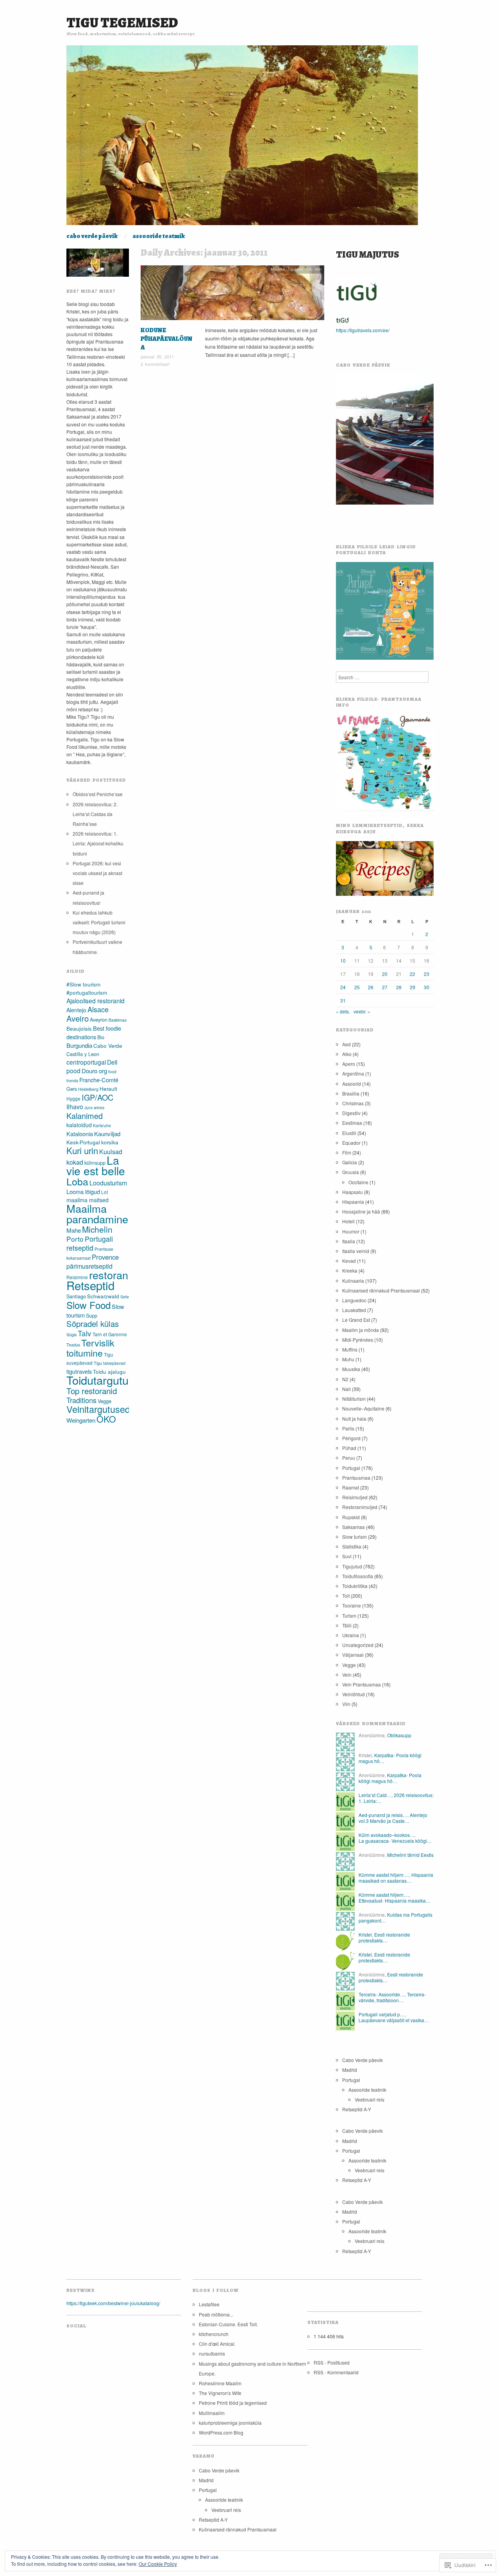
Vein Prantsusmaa (362, 1684)
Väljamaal (353, 1655)
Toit (309, 269)
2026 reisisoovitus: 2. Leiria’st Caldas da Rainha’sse (95, 814)
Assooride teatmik (159, 236)
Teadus (73, 1345)
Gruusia (351, 1172)
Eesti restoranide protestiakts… (384, 1937)
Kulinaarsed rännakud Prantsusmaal (381, 1290)
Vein (318, 269)
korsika (110, 1142)
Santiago (76, 1296)
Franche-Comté (99, 1080)
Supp (92, 1315)
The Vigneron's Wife (220, 2393)
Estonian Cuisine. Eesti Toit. (228, 2324)
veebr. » (362, 1011)
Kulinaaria (353, 1281)
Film (347, 1152)
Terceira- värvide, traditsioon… (392, 1997)
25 (357, 987)
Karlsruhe (102, 1125)
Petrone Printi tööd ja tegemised (233, 2403)
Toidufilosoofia (358, 1576)
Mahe (74, 1230)
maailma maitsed (87, 1200)
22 (412, 974)
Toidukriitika (355, 1586)
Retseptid (90, 1285)
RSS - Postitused (332, 2362)
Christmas (353, 1103)
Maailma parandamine (97, 1214)
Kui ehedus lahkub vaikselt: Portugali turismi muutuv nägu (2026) (99, 922)
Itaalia (349, 1241)
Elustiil (349, 1133)
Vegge (104, 1401)
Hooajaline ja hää (361, 1211)
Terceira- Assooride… (382, 1994)
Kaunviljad (107, 1134)
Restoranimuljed (360, 1507)
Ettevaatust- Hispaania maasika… (395, 1900)
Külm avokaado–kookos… (387, 1835)
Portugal (351, 1468)
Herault (108, 1089)
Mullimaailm (212, 2413)
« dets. (343, 1011)
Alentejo (76, 1010)
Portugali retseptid (90, 1243)
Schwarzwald (103, 1296)
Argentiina (353, 1073)
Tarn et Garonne (110, 1334)
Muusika (278, 269)
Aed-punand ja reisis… (383, 1815)
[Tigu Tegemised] (242, 138)
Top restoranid (92, 1391)
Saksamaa (354, 1527)
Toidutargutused (107, 1380)
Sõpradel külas (93, 1324)
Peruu (349, 1458)
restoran (109, 1275)
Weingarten (81, 1420)
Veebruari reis (370, 2099)
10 (343, 960)
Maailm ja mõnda (361, 1330)
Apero (349, 1064)
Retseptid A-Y (357, 2109)
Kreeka (350, 1270)
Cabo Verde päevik (92, 236)
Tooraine (352, 1605)
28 (399, 987)
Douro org (94, 1071)
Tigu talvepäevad (110, 1363)
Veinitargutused (98, 1409)
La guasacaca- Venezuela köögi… (395, 1841)
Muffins (350, 1349)
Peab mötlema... (216, 2314)
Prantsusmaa (356, 1478)
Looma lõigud (83, 1191)
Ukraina (351, 1635)
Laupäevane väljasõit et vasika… (394, 2020)
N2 (345, 1379)
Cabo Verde (108, 1046)
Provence (105, 1257)
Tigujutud (295, 269)
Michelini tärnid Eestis (410, 1855)
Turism (349, 1616)
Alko (347, 1054)
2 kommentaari (155, 364)
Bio (101, 1037)
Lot (104, 1192)
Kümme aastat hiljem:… (384, 1875)
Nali (346, 1389)
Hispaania (353, 1202)
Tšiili (347, 1625)
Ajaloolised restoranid (96, 1001)
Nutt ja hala (354, 1419)
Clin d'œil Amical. (217, 2344)
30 (427, 987)
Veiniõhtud (354, 1694)
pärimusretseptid (89, 1266)
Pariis (348, 1428)
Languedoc (354, 1300)
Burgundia (79, 1045)
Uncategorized (358, 1645)
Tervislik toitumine (90, 1348)
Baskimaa (118, 1020)
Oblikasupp (399, 1735)
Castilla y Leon (83, 1054)
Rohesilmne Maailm (220, 2383)
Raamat (351, 1487)
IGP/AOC (97, 1097)
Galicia (350, 1162)
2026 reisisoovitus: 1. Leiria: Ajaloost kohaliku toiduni (98, 843)
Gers (72, 1089)
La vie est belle (96, 1165)
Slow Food (88, 1305)
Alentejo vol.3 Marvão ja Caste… (393, 1818)
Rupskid (351, 1517)
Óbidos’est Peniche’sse (98, 794)
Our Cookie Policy (158, 2564)
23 (427, 974)
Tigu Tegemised (122, 22)
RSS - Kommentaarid (336, 2372)
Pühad (349, 1448)
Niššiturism (354, 1399)
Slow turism (354, 1537)
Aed (346, 1044)
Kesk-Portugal (83, 1142)
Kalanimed (85, 1116)
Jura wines (94, 1107)
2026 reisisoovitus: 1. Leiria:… (396, 1798)
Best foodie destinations (94, 1032)
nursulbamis (212, 2353)
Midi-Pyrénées (358, 1340)
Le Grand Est (356, 1320)
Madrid (350, 2070)
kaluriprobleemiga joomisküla (230, 2423)
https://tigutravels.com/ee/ (363, 330)
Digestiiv (351, 1113)
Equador (351, 1143)
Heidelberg (88, 1089)
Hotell (348, 1221)
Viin (346, 1704)
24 (343, 987)
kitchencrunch (214, 2334)
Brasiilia (351, 1093)
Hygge (73, 1098)
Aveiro (78, 1018)
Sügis (71, 1335)
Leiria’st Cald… (375, 1795)
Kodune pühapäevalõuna (167, 339)
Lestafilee (209, 2304)
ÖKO (106, 1419)
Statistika (352, 1546)
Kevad (349, 1261)
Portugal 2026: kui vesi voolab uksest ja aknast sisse (97, 873)
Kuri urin (82, 1150)
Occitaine (358, 1182)
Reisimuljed (355, 1497)
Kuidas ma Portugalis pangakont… (396, 1917)
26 (371, 987)
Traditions (81, 1400)
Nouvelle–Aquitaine (363, 1408)
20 (385, 974)
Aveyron (99, 1019)
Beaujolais (79, 1028)
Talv (85, 1333)
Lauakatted (354, 1310)
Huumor (351, 1231)
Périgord (351, 1438)
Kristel (365, 1934)
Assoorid (352, 1084)
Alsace (98, 1009)
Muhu (348, 1359)
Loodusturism (108, 1183)
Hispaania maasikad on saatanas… (396, 1877)
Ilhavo (75, 1107)
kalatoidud (79, 1125)
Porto (75, 1239)
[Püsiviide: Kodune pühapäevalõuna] (232, 294)
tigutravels (79, 1371)
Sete (125, 1297)
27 (385, 987)
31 (343, 1000)
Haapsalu (353, 1192)
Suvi (347, 1556)
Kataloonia (80, 1134)
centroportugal (86, 1062)
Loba (77, 1181)
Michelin (97, 1229)
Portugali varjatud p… (382, 2014)
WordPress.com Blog (221, 2432)
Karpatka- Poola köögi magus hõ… (390, 1758)
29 (412, 987)
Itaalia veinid (356, 1251)
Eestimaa (352, 1123)
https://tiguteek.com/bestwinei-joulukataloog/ (113, 2303)
